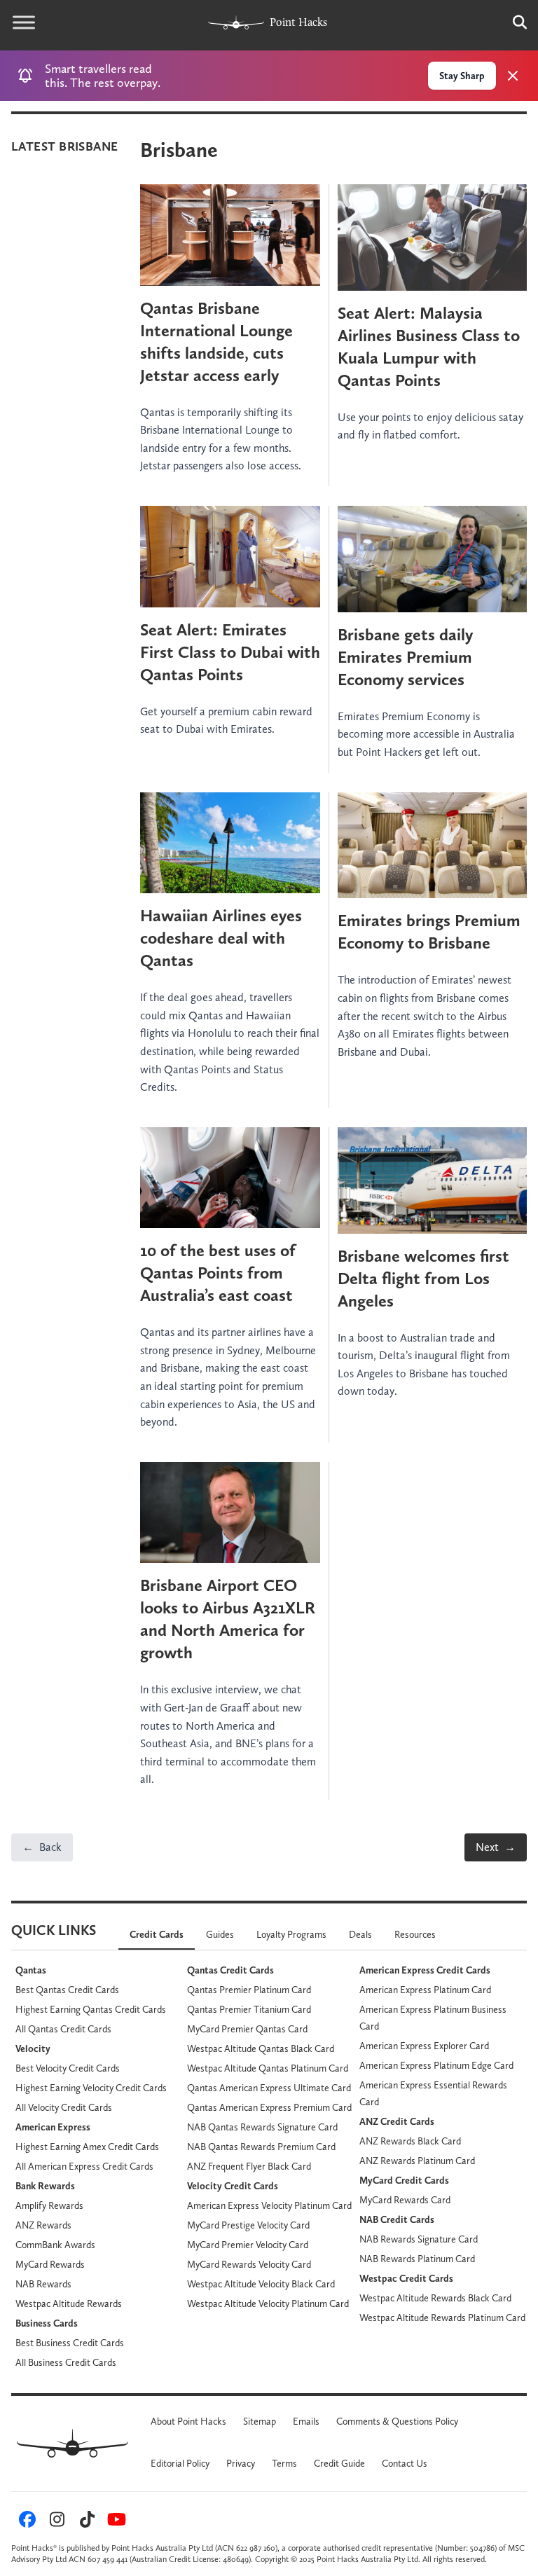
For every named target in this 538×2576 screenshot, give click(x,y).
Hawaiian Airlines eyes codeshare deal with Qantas (221, 938)
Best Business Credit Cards (70, 2343)
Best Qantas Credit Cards (67, 1990)
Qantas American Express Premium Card (269, 2107)
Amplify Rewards (49, 2205)
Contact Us (405, 2463)
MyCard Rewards (50, 2264)
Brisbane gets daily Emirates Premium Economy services (405, 657)
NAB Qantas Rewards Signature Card (262, 2127)
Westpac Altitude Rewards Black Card (435, 2298)
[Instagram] (55, 2523)
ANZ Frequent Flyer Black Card (249, 2166)
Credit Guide (339, 2463)
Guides (220, 1934)
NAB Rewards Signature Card (419, 2239)
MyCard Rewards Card (405, 2200)
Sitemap (260, 2421)
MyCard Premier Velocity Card (248, 2245)
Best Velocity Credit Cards (68, 2068)
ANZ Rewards (43, 2225)
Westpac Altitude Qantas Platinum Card (268, 2068)
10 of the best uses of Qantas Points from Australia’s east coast (218, 1273)
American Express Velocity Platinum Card (269, 2205)
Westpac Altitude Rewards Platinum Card (442, 2317)
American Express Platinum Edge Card (436, 2065)
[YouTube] (115, 2523)
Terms (284, 2463)
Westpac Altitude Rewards (69, 2303)
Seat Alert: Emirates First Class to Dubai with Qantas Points (230, 652)
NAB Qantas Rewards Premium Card (261, 2147)
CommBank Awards (55, 2245)
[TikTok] (85, 2523)
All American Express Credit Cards (84, 2166)
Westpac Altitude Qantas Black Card (261, 2048)
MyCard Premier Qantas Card (247, 2029)
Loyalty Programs (291, 1934)
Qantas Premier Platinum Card (249, 1990)
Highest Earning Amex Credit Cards (87, 2147)
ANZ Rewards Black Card (410, 2141)
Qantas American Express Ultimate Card (269, 2088)
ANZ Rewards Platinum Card (417, 2161)
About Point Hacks (188, 2421)
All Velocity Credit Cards (64, 2107)
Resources (415, 1934)
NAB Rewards (43, 2284)
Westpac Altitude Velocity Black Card (261, 2284)
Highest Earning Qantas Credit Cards (91, 2009)
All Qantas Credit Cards (63, 2029)
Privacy (241, 2463)
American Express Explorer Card (424, 2046)
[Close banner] (513, 76)
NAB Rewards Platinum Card (417, 2259)
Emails (306, 2421)
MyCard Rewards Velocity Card (249, 2264)
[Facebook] (25, 2523)
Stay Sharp (462, 76)
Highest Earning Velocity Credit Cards (91, 2088)
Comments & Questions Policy (397, 2421)
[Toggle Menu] (24, 22)
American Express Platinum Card (425, 1990)
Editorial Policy (180, 2463)
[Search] (513, 22)
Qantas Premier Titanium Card (249, 2009)
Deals (360, 1934)
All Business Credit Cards (66, 2362)
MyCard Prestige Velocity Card (248, 2225)
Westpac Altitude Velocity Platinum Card (268, 2303)
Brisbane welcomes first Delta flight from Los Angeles (423, 1278)
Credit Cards (157, 1934)
